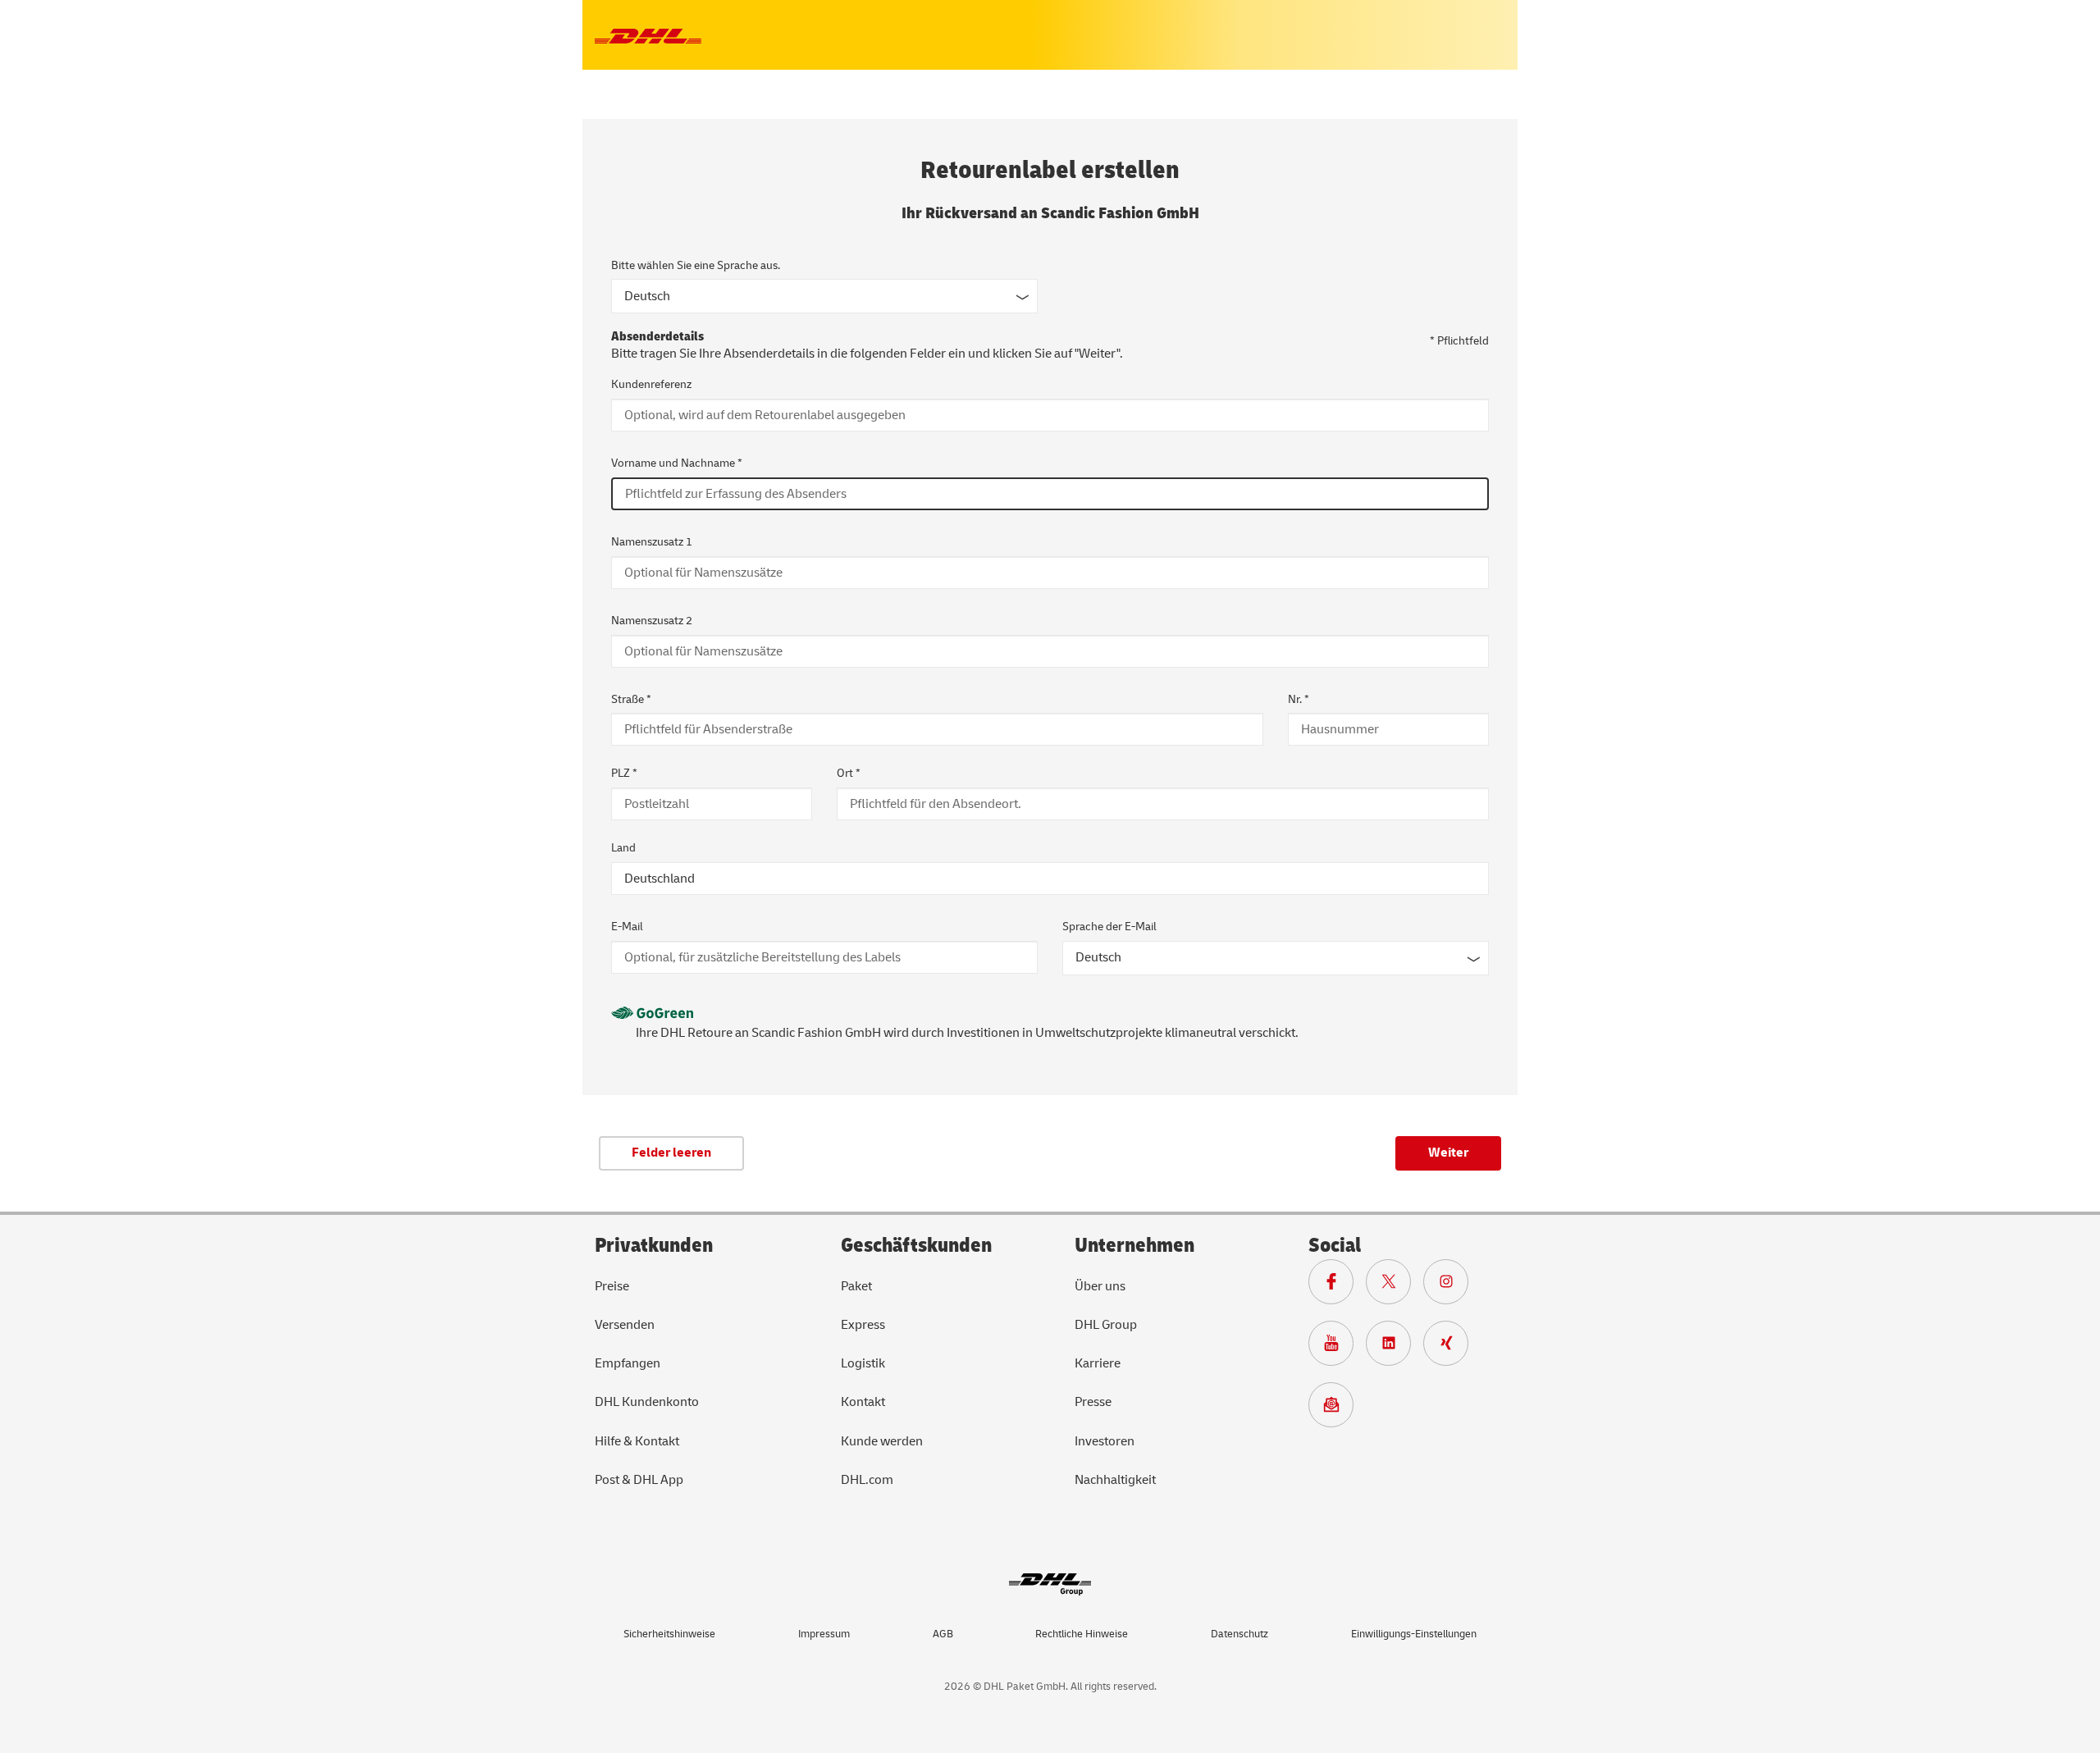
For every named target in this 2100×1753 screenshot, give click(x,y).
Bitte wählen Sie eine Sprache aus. (696, 265)
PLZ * (624, 773)
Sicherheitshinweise (669, 1634)
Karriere (1098, 1363)
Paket (856, 1286)
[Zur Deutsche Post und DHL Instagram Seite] (1452, 1285)
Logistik (863, 1363)
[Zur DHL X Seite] (1395, 1285)
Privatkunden (654, 1246)
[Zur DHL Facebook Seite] (1337, 1285)
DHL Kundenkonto (647, 1402)
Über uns (1100, 1286)
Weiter (1448, 1153)
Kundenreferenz (651, 384)
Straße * (631, 699)
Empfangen (628, 1363)
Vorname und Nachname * (677, 463)
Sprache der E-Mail (1109, 927)
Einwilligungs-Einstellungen (1414, 1634)
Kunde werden (882, 1441)
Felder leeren (671, 1153)
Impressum (824, 1634)
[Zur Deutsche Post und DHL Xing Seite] (1452, 1347)
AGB (943, 1634)
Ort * (849, 773)
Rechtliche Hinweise (1082, 1634)
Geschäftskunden (916, 1246)
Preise (612, 1286)
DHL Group (1106, 1325)
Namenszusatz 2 (652, 621)
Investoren (1105, 1441)
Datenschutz (1239, 1634)
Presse (1093, 1402)
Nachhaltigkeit (1115, 1480)
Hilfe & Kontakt (637, 1441)
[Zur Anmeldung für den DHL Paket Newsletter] (1337, 1408)
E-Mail (627, 927)
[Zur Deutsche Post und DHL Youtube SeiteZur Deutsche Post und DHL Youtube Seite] (1337, 1347)
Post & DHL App (639, 1480)
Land (623, 848)
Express (863, 1325)
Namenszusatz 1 (652, 542)
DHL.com (867, 1480)
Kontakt (863, 1402)
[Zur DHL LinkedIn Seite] (1395, 1347)
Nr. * (1299, 699)
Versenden (625, 1325)
